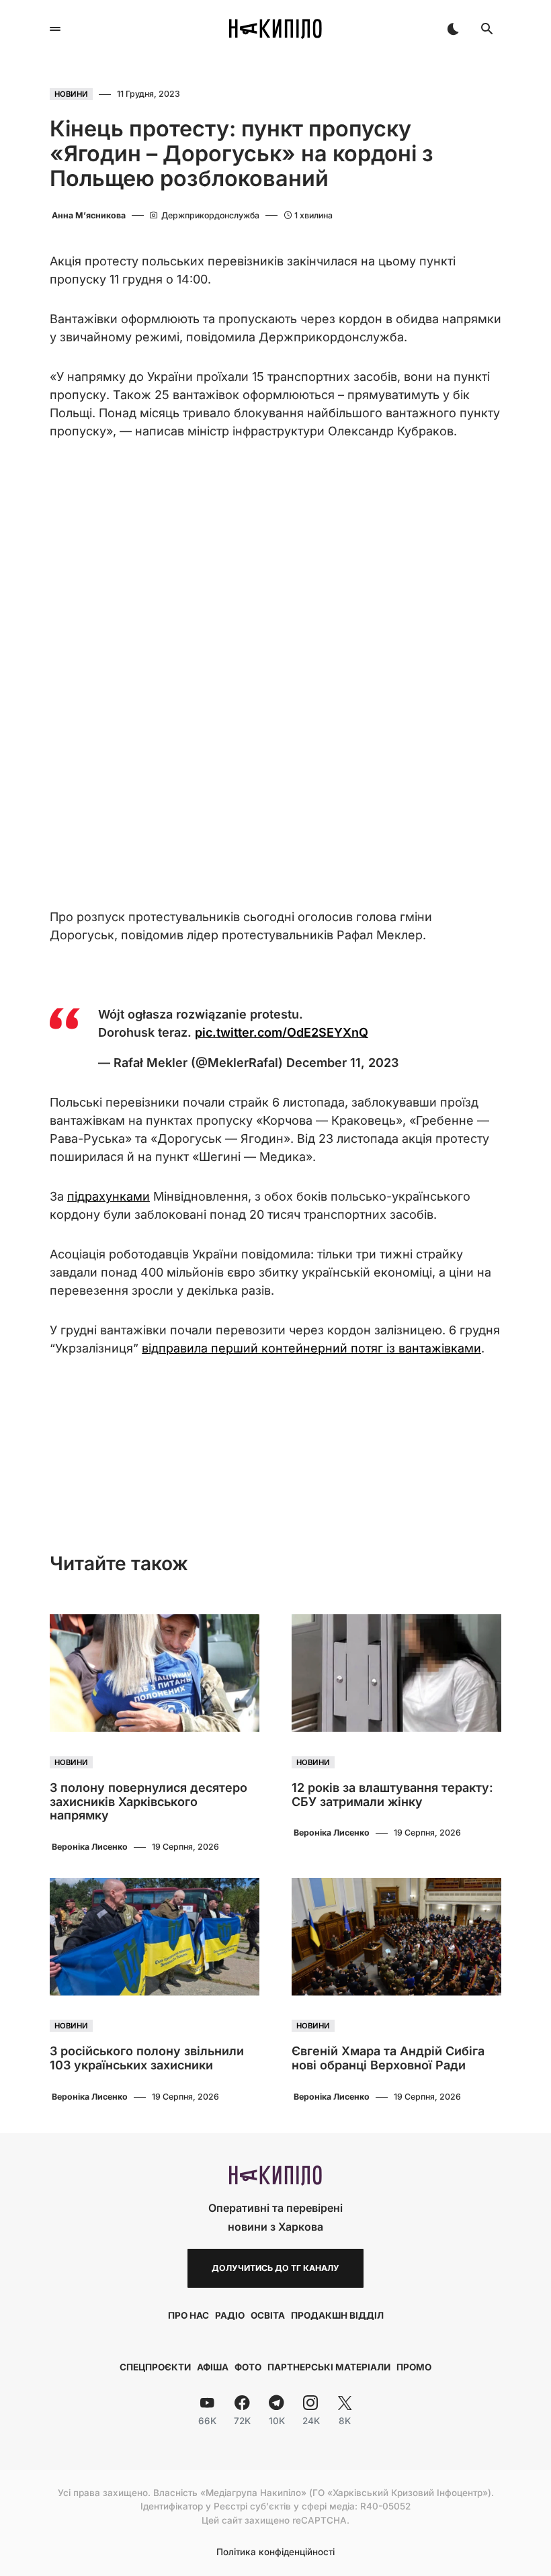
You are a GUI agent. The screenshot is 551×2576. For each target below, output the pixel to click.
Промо (414, 2367)
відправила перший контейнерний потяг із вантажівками (311, 1348)
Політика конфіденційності (275, 2552)
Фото (248, 2367)
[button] (55, 29)
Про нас (188, 2315)
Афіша (213, 2367)
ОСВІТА (268, 2315)
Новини (71, 94)
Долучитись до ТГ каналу (275, 2268)
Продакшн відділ (337, 2315)
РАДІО (230, 2315)
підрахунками (109, 1196)
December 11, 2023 (342, 1063)
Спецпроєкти (155, 2367)
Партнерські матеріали (329, 2367)
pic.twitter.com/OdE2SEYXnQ (282, 1032)
